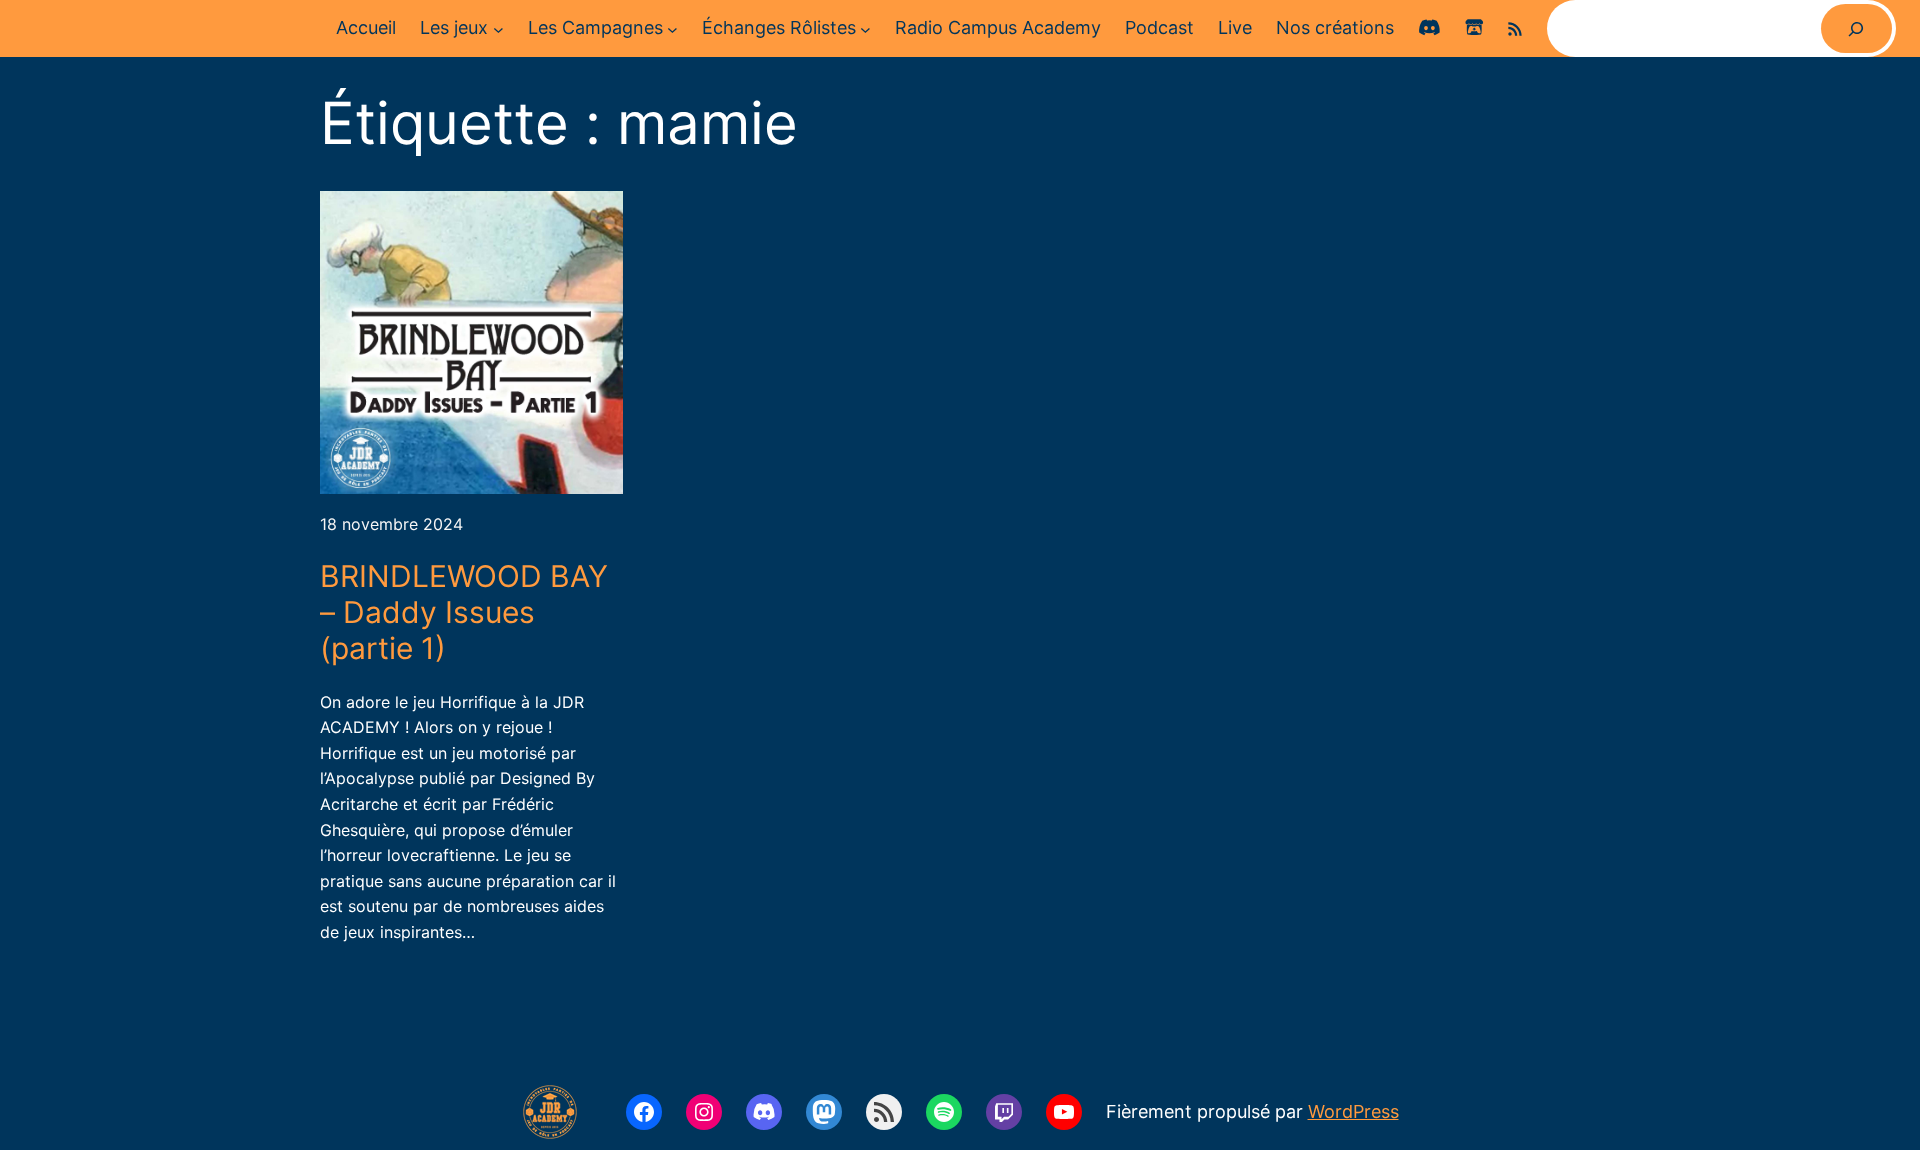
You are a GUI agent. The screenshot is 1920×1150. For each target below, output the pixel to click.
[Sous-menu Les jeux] (498, 28)
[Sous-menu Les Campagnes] (672, 28)
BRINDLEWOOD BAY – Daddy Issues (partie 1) (464, 612)
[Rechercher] (1856, 28)
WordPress (1353, 1111)
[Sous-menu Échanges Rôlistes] (865, 28)
